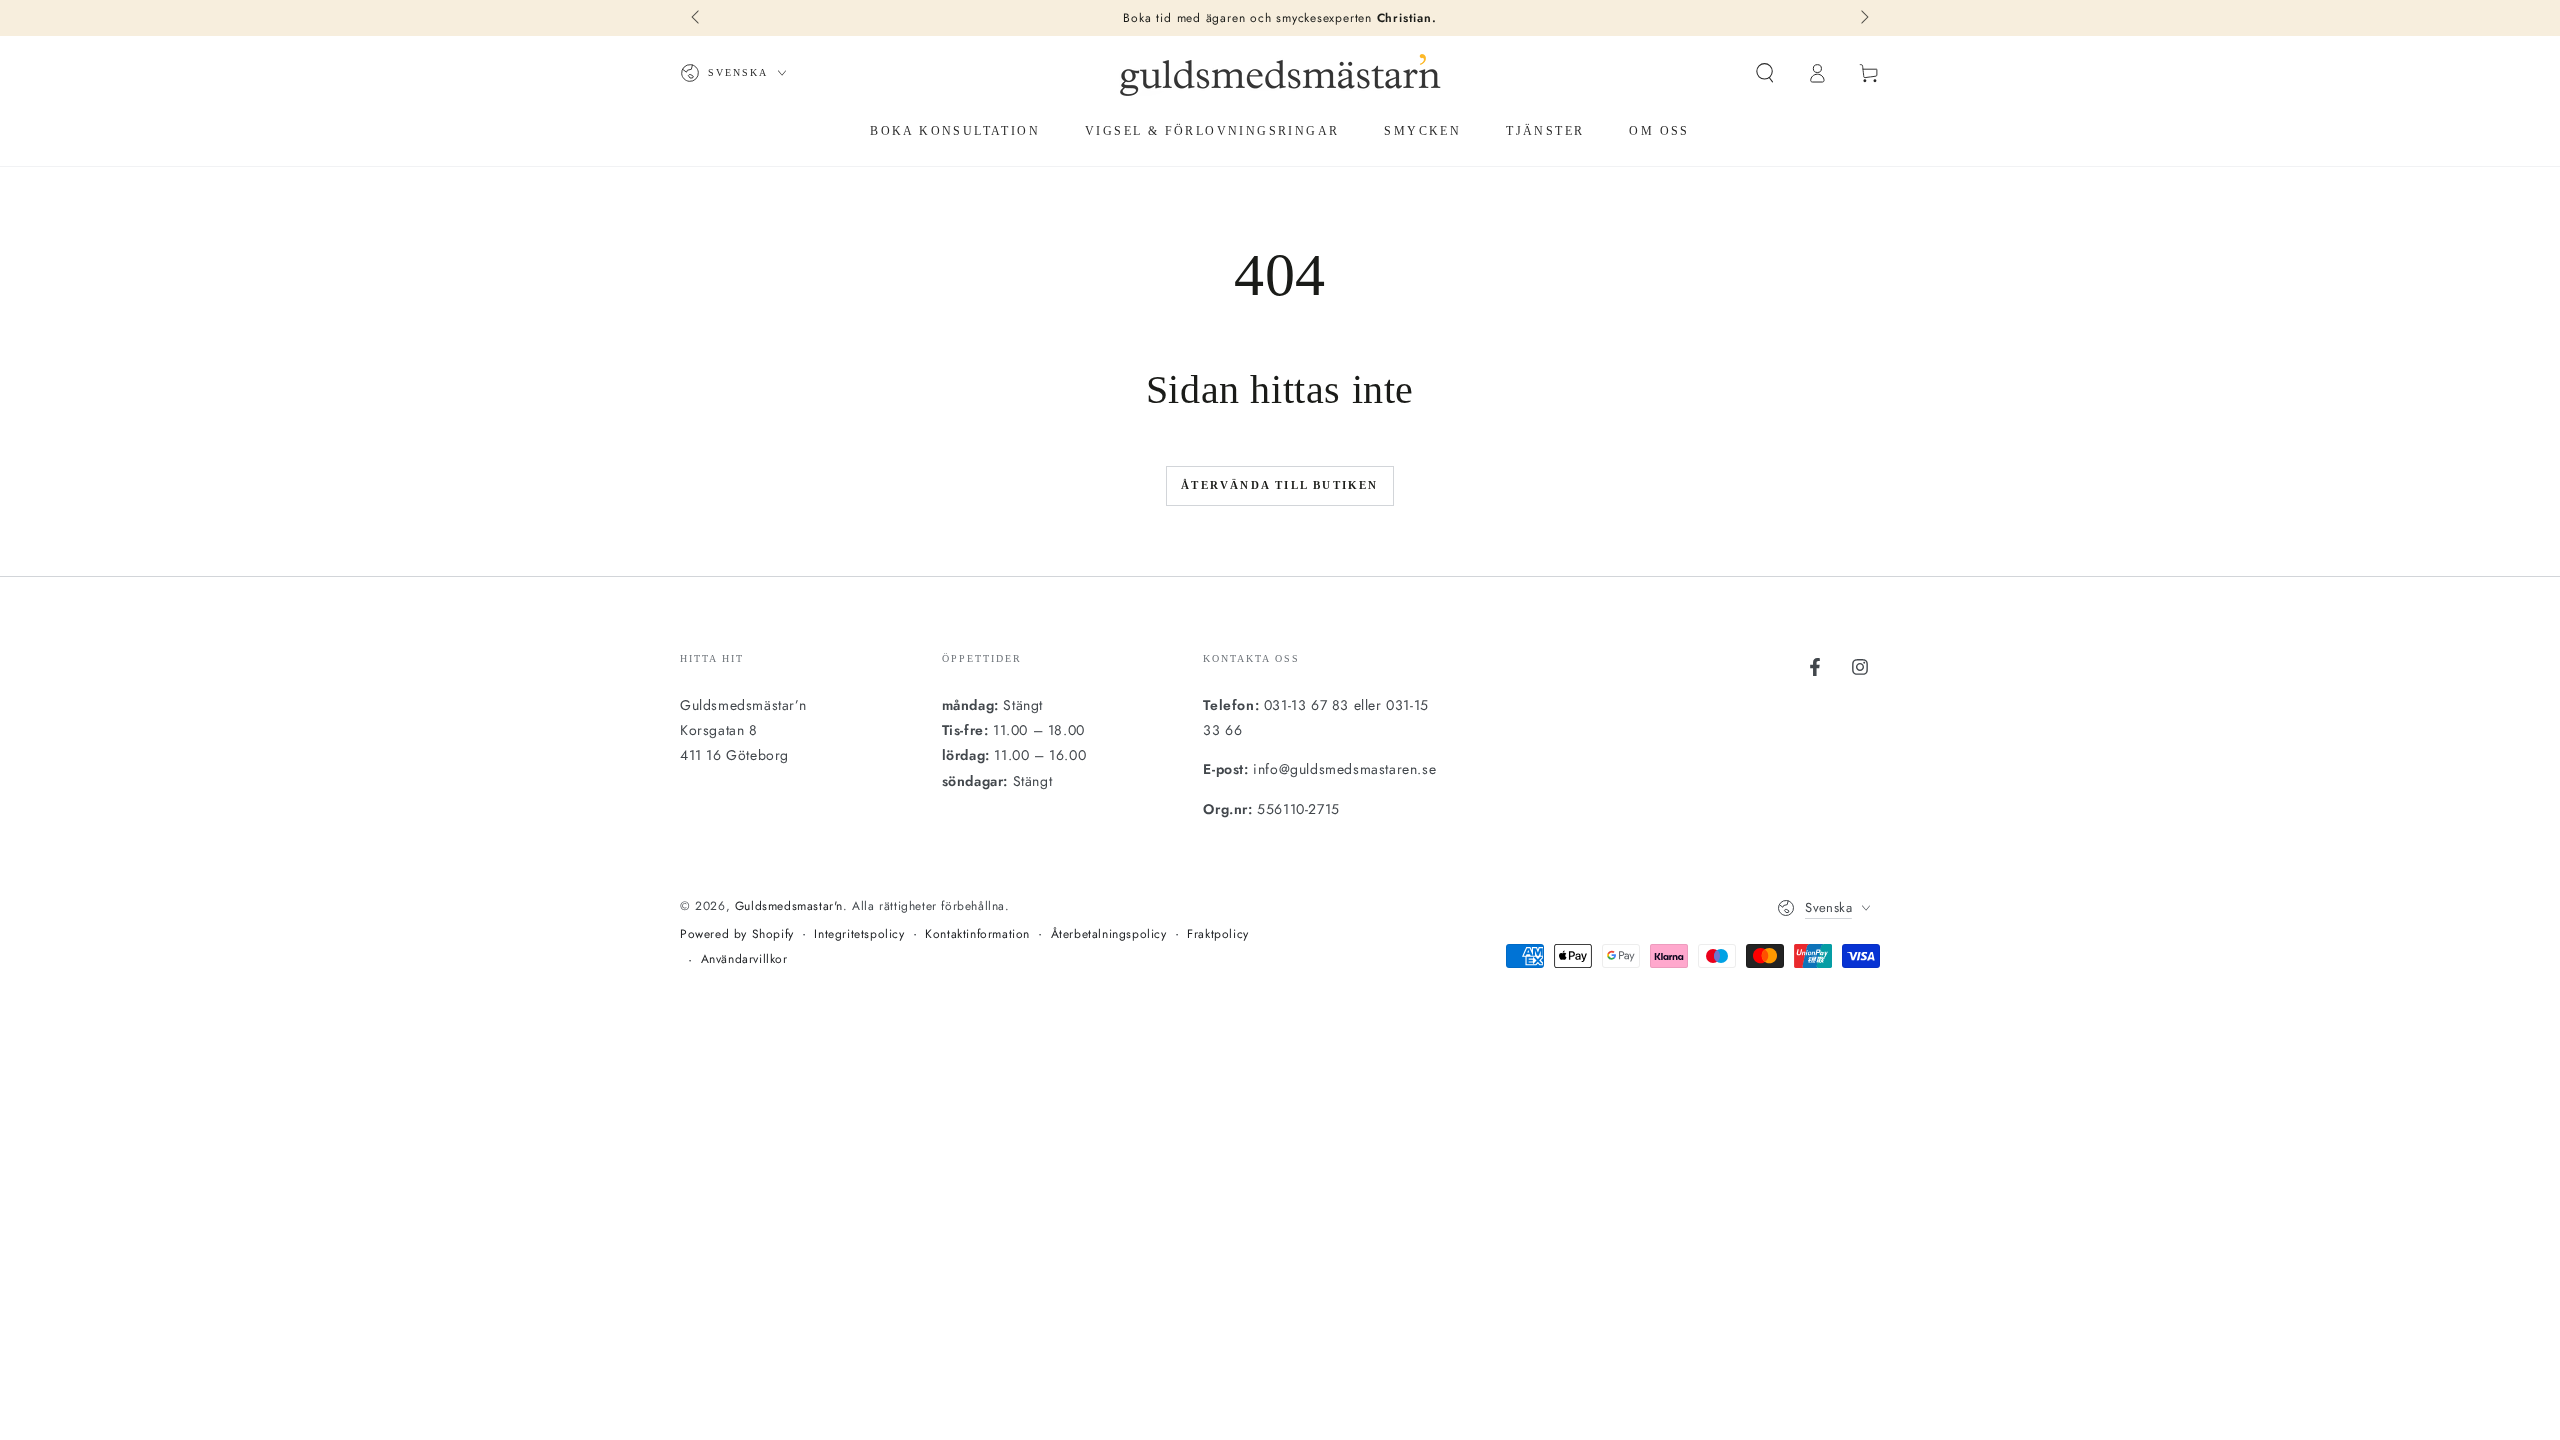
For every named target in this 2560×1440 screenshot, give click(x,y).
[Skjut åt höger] (1863, 18)
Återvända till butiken (1279, 485)
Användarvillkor (744, 959)
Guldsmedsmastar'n (789, 906)
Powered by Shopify (737, 934)
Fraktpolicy (1218, 934)
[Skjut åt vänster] (697, 18)
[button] (1765, 73)
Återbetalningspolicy (1109, 934)
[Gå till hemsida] (1280, 73)
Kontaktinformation (977, 934)
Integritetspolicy (859, 934)
